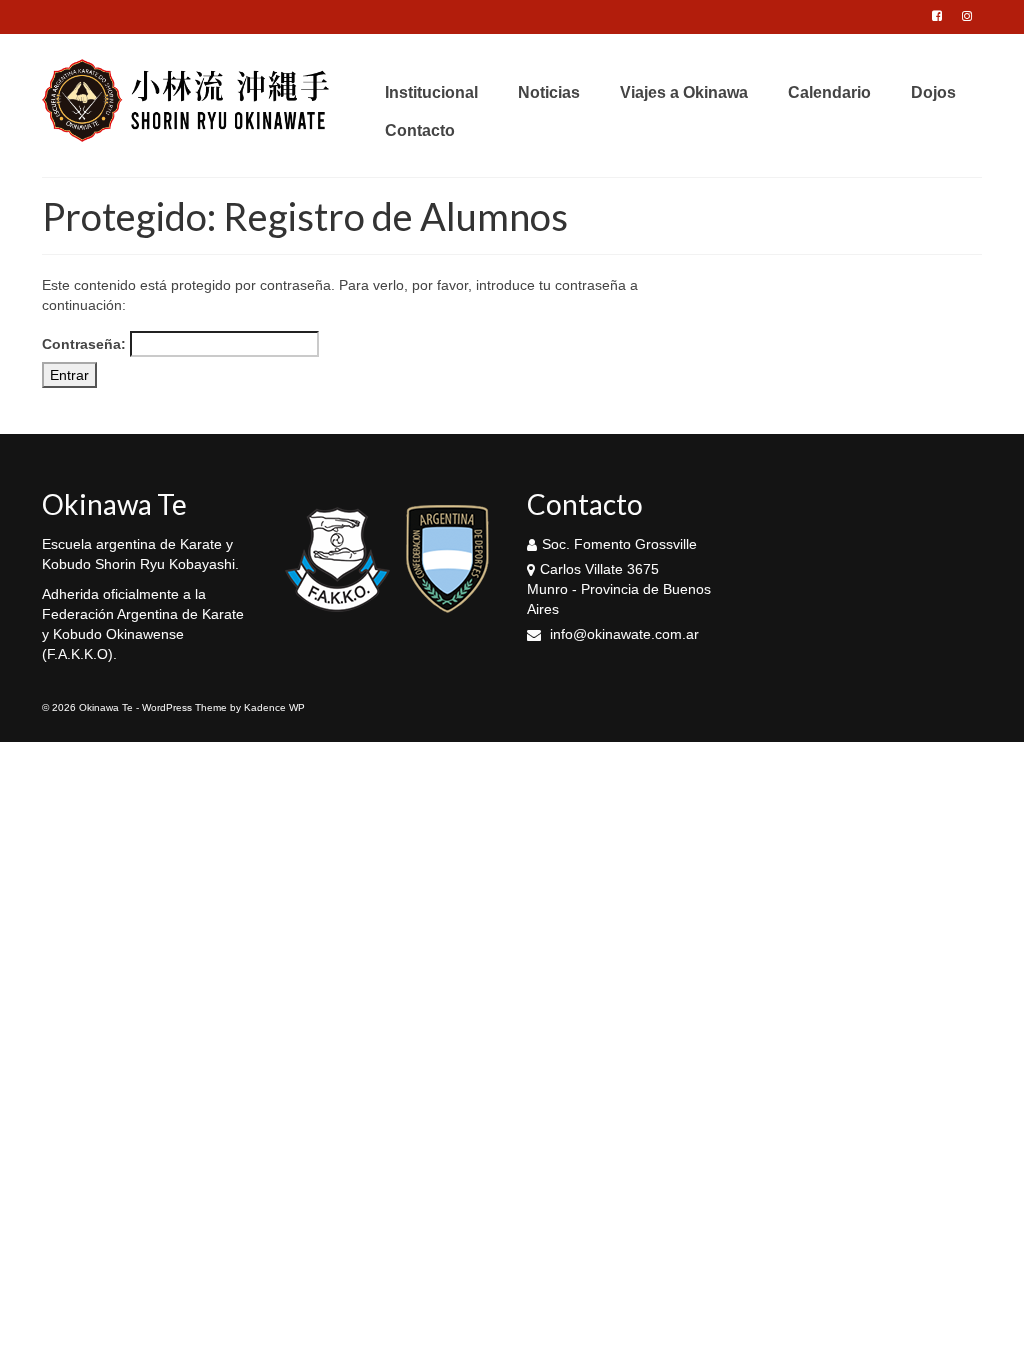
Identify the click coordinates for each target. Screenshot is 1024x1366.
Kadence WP (274, 707)
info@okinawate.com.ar (622, 634)
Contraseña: (86, 344)
